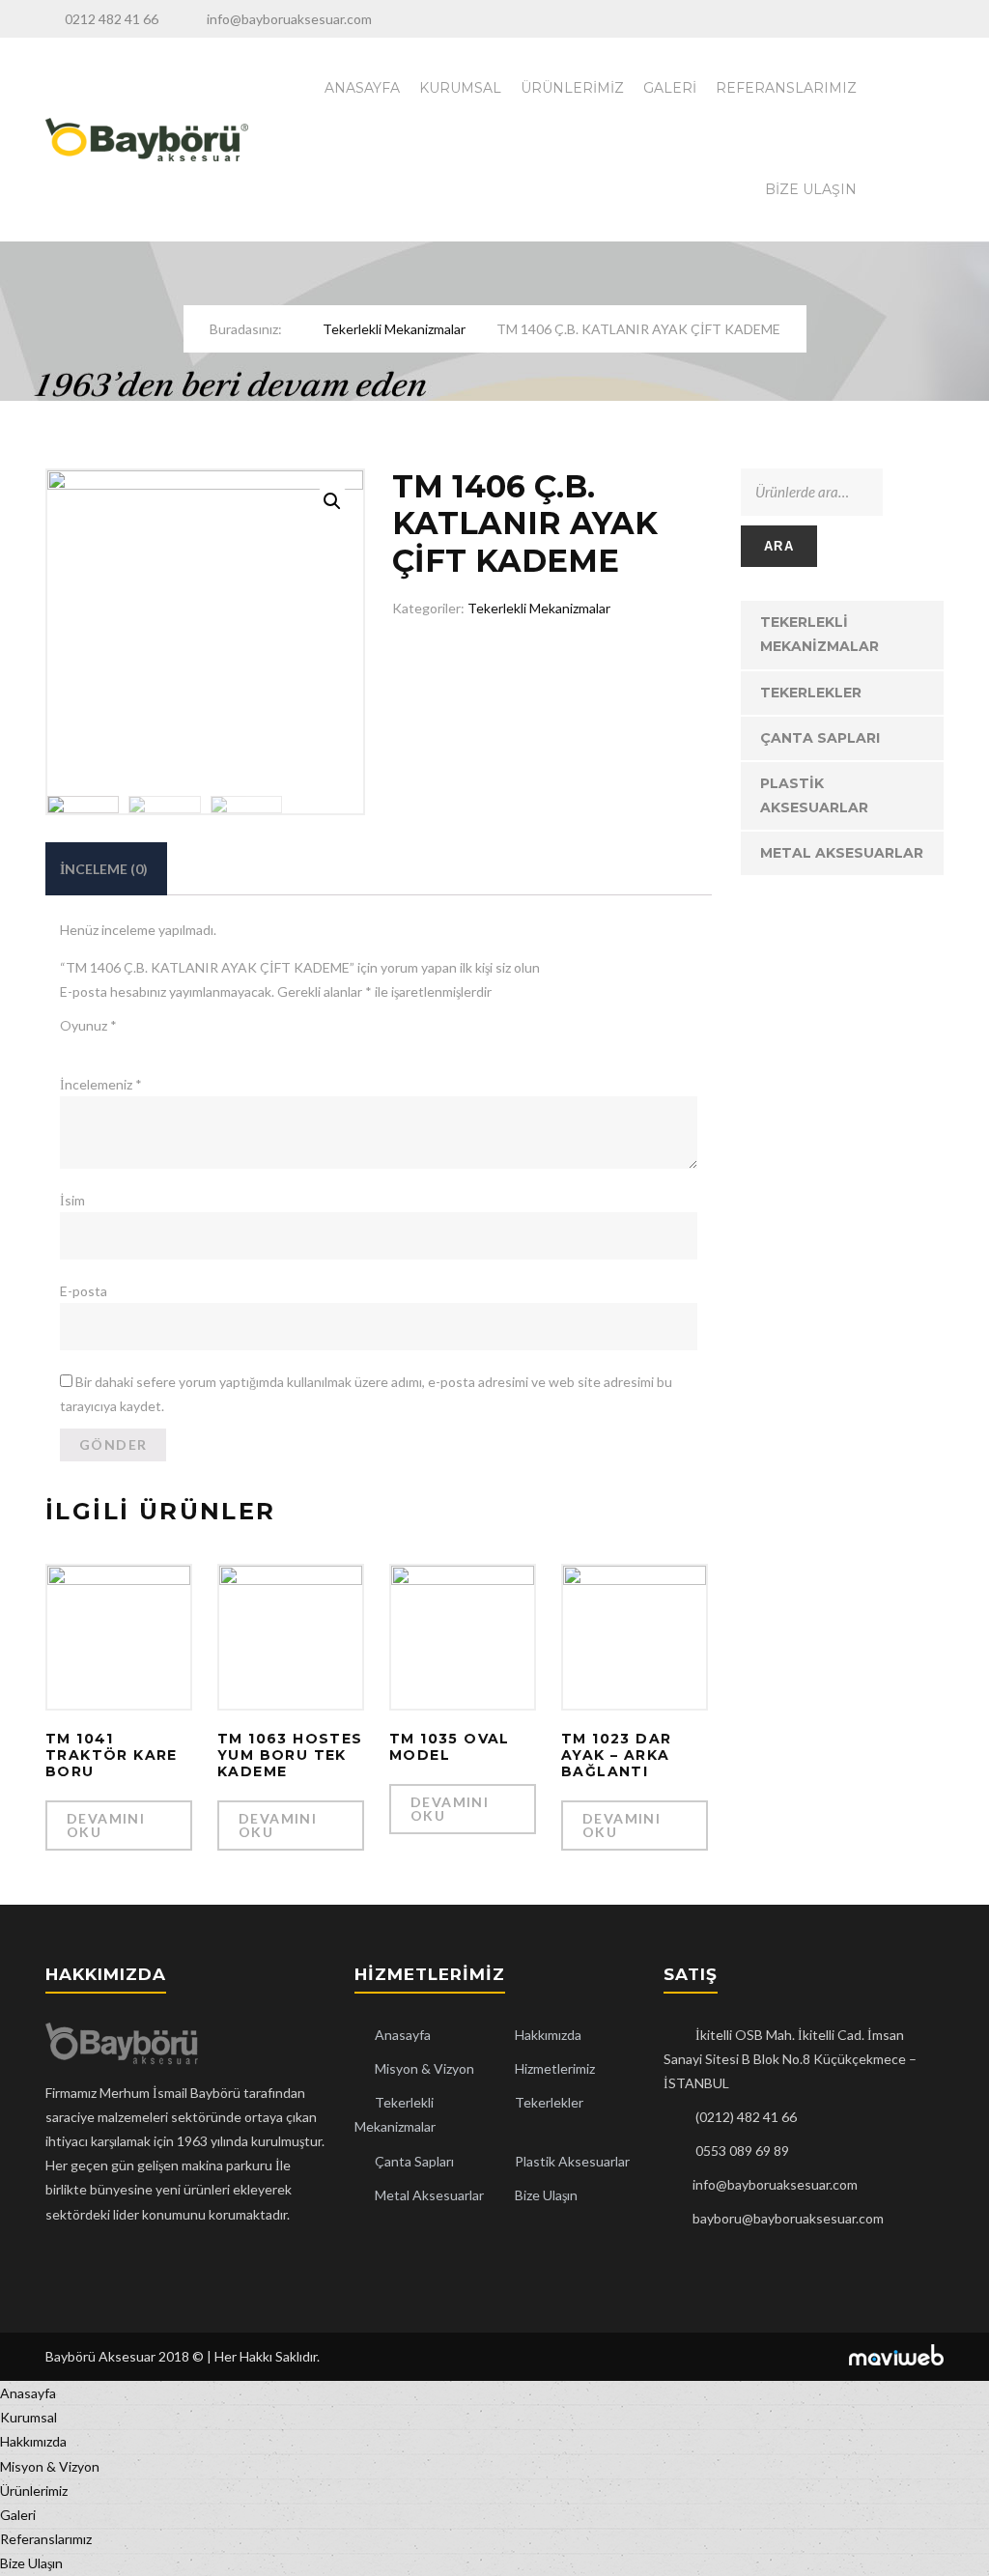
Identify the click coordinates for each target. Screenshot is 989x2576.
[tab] (104, 869)
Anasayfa (362, 88)
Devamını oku (106, 1825)
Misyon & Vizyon (424, 2068)
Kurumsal (460, 88)
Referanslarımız (786, 88)
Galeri (670, 88)
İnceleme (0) (104, 869)
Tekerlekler (811, 693)
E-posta (84, 1291)
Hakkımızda (548, 2035)
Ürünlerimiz (572, 88)
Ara (779, 546)
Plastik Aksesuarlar (814, 795)
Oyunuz (88, 1025)
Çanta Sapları (820, 738)
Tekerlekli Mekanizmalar (394, 329)
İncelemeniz (101, 1084)
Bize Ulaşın (811, 189)
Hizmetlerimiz (555, 2068)
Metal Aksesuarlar (842, 853)
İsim (72, 1200)
